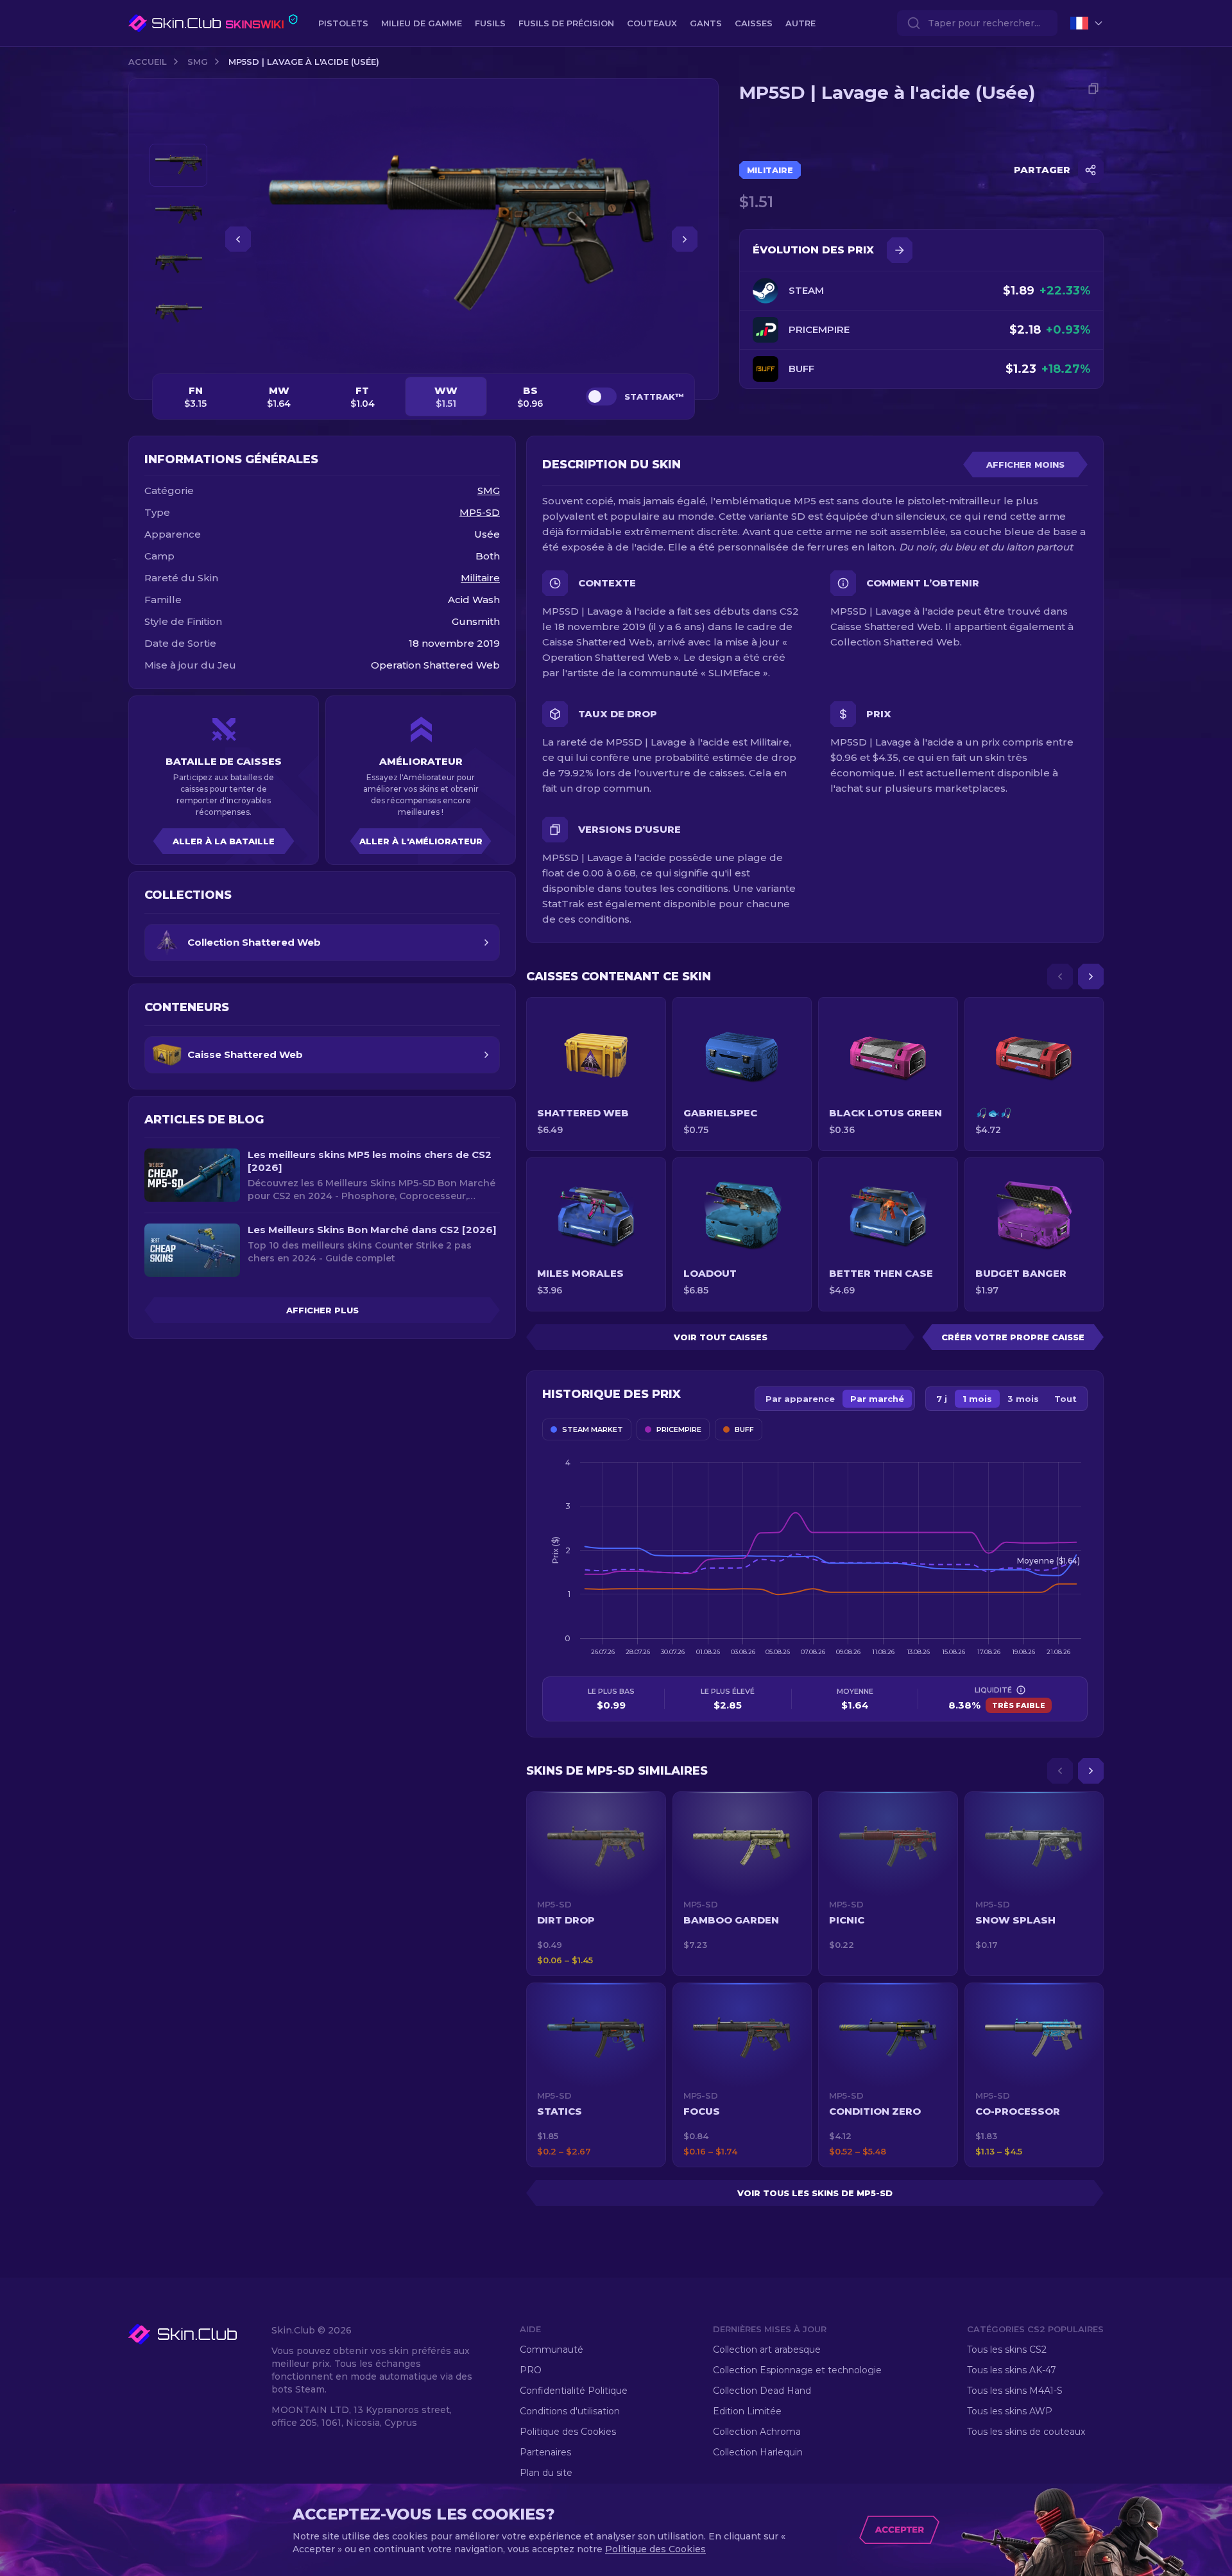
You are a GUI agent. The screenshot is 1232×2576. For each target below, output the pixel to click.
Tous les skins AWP (1010, 2411)
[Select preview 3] (178, 264)
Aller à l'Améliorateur (421, 841)
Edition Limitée (747, 2411)
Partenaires (545, 2452)
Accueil (148, 62)
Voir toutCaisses (721, 1337)
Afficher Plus (322, 1310)
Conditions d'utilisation (570, 2411)
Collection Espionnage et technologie (797, 2370)
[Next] (1091, 977)
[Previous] (1060, 977)
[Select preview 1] (178, 165)
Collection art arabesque (767, 2350)
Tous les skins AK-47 (1012, 2370)
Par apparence (800, 1399)
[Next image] (685, 239)
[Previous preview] (178, 128)
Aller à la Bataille (224, 841)
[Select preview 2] (178, 215)
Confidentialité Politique (574, 2391)
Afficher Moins (1025, 465)
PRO (531, 2370)
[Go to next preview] (178, 350)
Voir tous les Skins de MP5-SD (815, 2193)
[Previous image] (238, 239)
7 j (942, 1399)
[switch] (601, 397)
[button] (596, 1884)
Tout (1065, 1399)
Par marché (877, 1399)
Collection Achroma (757, 2432)
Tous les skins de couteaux (1026, 2432)
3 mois (1023, 1399)
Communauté (552, 2350)
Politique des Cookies (568, 2432)
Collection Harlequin (758, 2452)
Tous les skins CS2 (1007, 2350)
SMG (198, 62)
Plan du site (546, 2473)
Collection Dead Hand (762, 2391)
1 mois (977, 1399)
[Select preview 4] (178, 313)
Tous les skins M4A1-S (1015, 2391)
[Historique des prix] (900, 250)
